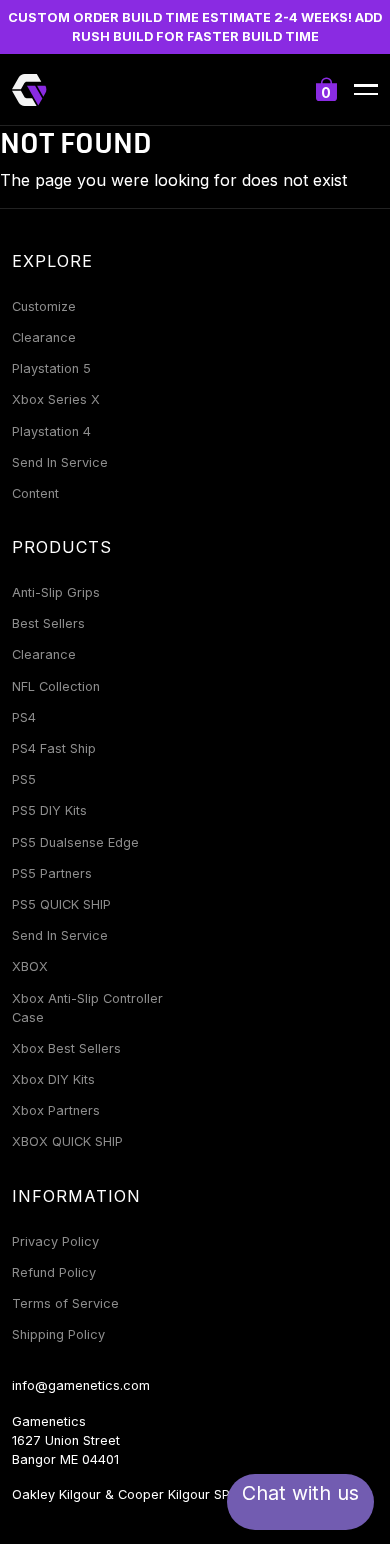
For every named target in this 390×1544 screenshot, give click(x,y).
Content (35, 493)
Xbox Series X (56, 399)
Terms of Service (65, 1303)
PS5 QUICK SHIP (61, 904)
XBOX (30, 966)
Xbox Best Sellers (66, 1048)
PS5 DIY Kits (49, 810)
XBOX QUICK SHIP (67, 1141)
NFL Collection (56, 686)
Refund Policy (54, 1272)
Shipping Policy (58, 1334)
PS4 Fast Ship (54, 748)
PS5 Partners (52, 873)
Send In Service (60, 462)
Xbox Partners (56, 1110)
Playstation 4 (51, 431)
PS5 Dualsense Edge (75, 842)
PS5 (24, 779)
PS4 (24, 717)
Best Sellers (48, 623)
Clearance (44, 337)
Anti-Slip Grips (56, 592)
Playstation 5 (51, 368)
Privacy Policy (55, 1241)
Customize (44, 306)
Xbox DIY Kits (53, 1079)
